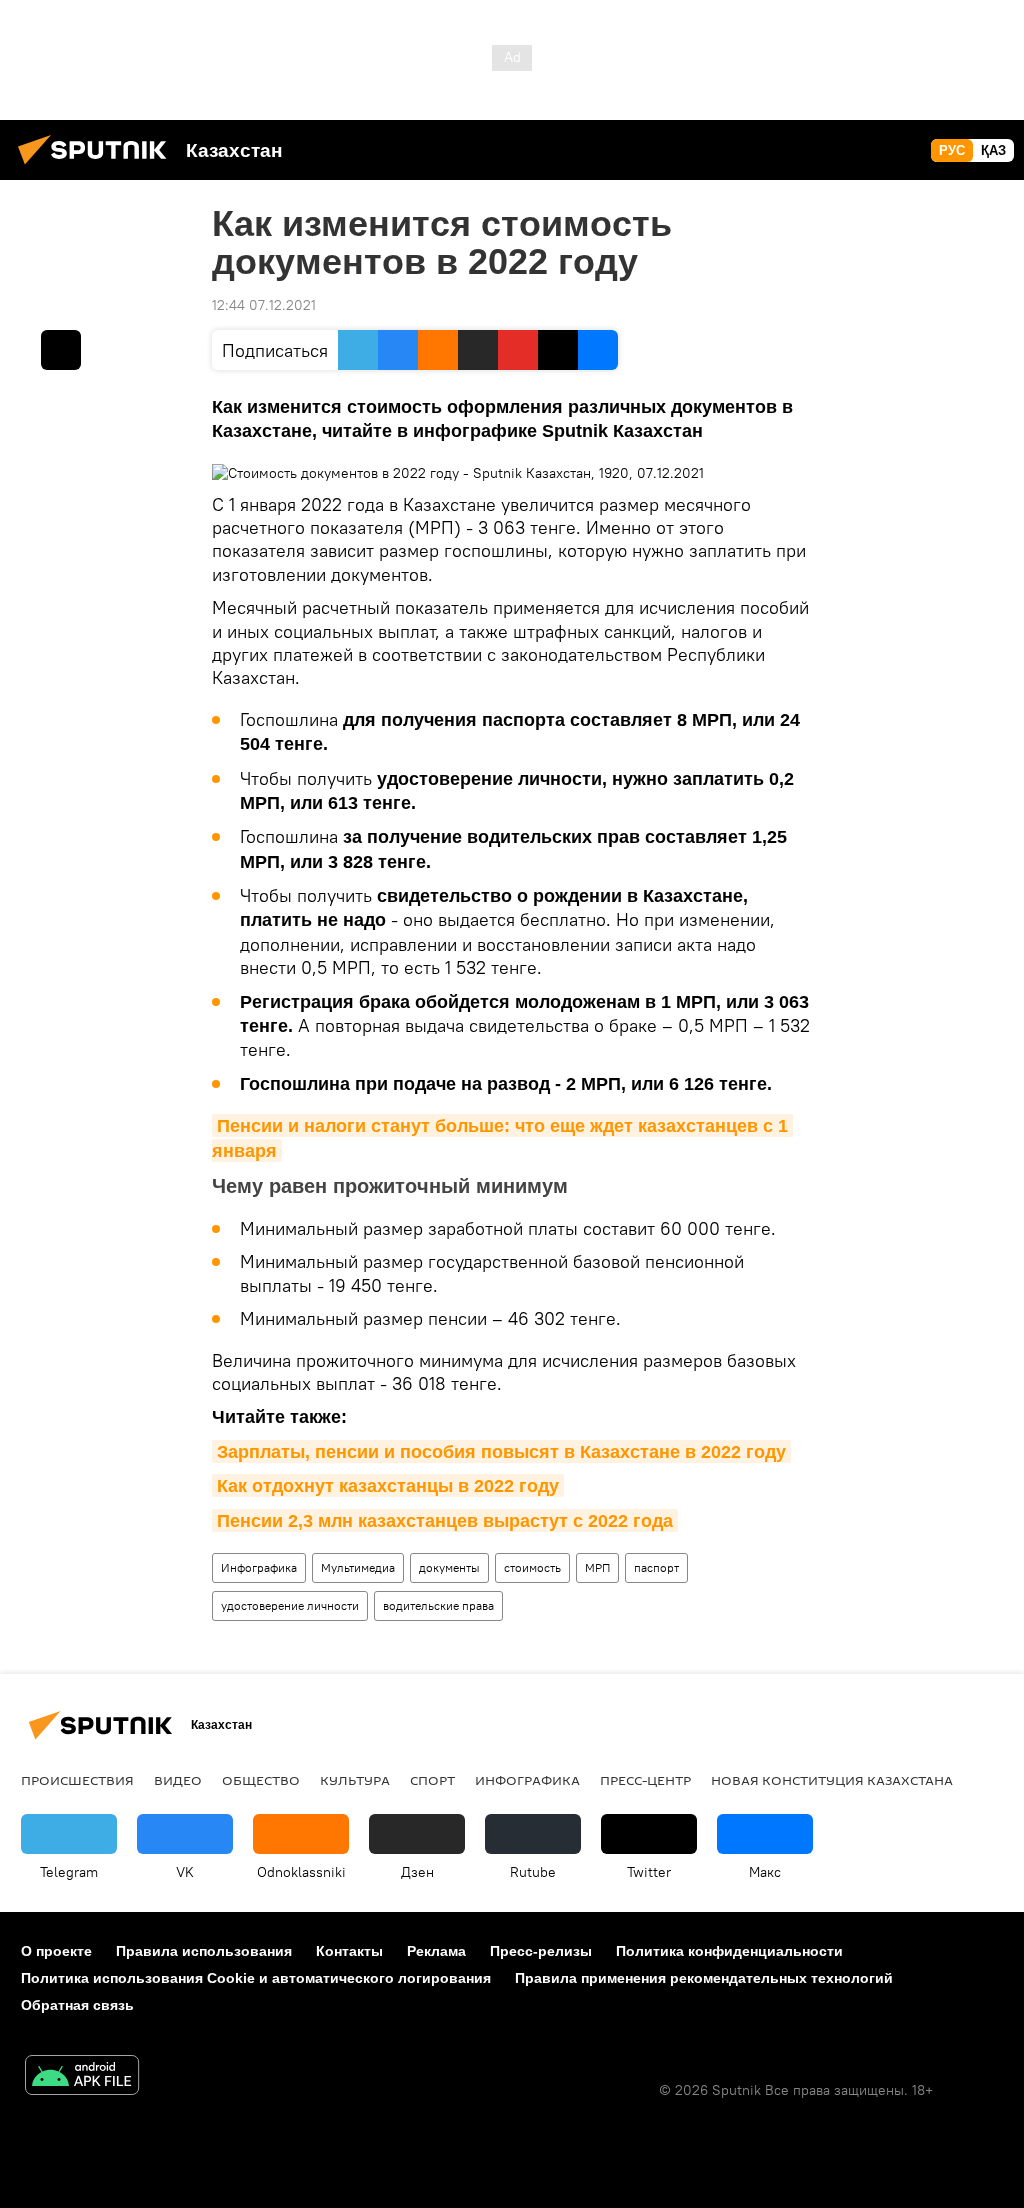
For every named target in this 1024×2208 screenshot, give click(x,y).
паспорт (656, 1567)
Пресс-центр (645, 1780)
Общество (261, 1780)
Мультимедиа (358, 1567)
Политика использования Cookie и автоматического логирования (256, 1978)
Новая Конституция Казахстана (832, 1780)
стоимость (532, 1567)
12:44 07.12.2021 (264, 305)
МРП (597, 1567)
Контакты (349, 1951)
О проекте (56, 1951)
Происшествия (77, 1780)
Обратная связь (77, 2005)
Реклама (436, 1951)
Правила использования (204, 1951)
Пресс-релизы (541, 1951)
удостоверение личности (290, 1605)
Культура (355, 1780)
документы (449, 1567)
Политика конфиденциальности (729, 1951)
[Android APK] (82, 2077)
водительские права (438, 1605)
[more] (61, 350)
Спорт (432, 1780)
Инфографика (259, 1567)
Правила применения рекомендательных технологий (704, 1978)
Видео (178, 1780)
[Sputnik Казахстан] (98, 167)
